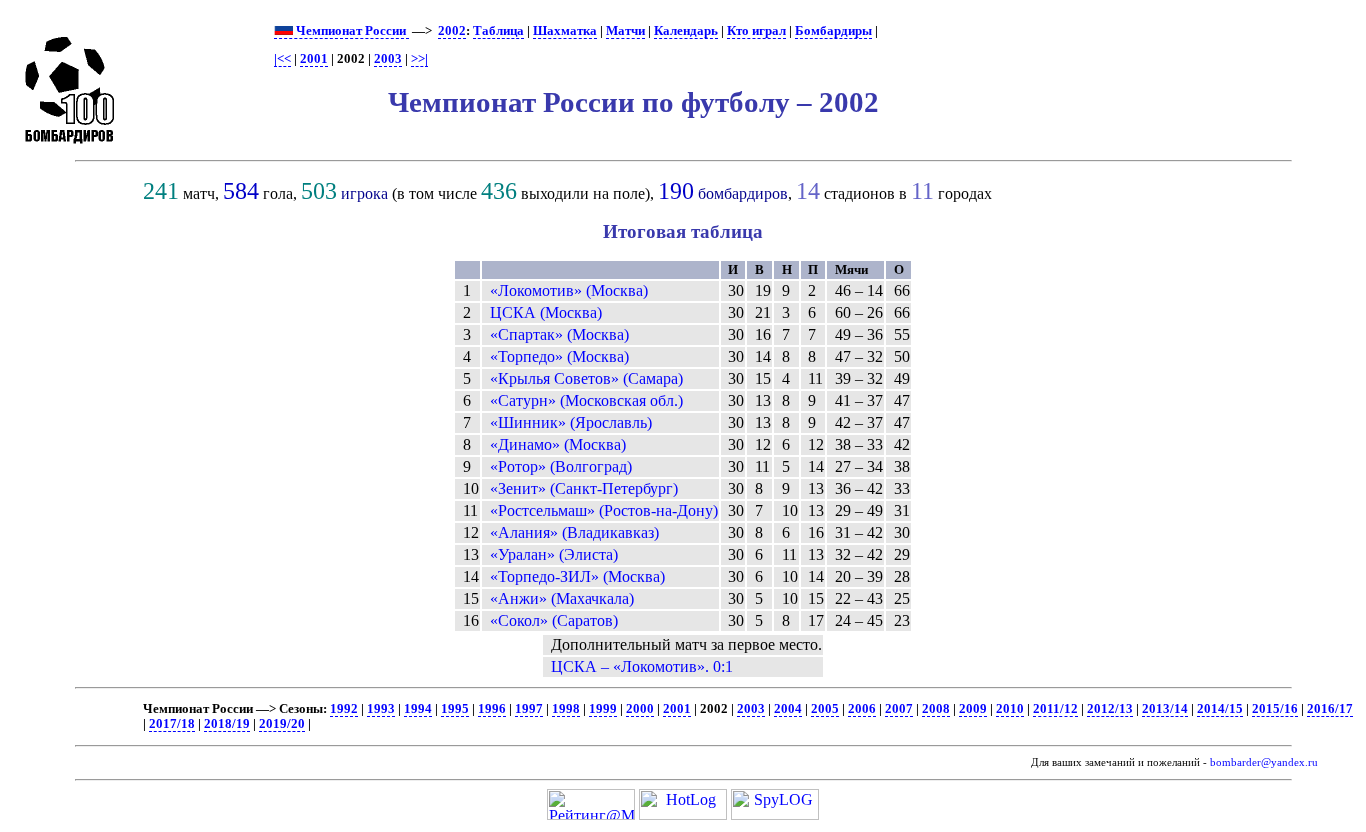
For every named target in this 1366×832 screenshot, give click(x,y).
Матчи (625, 31)
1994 (418, 709)
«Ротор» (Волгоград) (561, 466)
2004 (788, 709)
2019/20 (282, 724)
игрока (364, 193)
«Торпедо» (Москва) (559, 356)
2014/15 (1220, 709)
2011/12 (1055, 709)
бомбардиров (743, 193)
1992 (344, 709)
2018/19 (227, 724)
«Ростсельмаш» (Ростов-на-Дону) (604, 510)
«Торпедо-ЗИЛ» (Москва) (577, 576)
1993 (381, 709)
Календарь (686, 31)
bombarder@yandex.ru (1264, 762)
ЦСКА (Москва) (546, 312)
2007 (899, 709)
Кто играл (756, 31)
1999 (603, 709)
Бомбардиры (833, 31)
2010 (1010, 709)
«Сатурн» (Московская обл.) (586, 400)
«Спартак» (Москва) (559, 334)
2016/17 (1330, 709)
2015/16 (1275, 709)
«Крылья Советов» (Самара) (586, 378)
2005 (825, 709)
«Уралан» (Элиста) (554, 554)
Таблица (498, 31)
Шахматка (565, 31)
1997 (529, 709)
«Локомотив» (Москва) (569, 290)
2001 (314, 59)
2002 (452, 31)
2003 (388, 59)
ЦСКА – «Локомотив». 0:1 (642, 666)
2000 (640, 709)
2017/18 (172, 724)
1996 (492, 709)
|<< (282, 59)
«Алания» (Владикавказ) (574, 532)
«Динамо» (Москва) (558, 444)
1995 (455, 709)
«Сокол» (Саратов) (554, 620)
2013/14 (1165, 709)
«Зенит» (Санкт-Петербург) (584, 488)
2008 (936, 709)
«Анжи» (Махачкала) (562, 598)
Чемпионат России (351, 31)
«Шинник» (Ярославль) (571, 422)
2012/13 (1110, 709)
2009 (973, 709)
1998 (566, 709)
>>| (419, 59)
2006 (862, 709)
